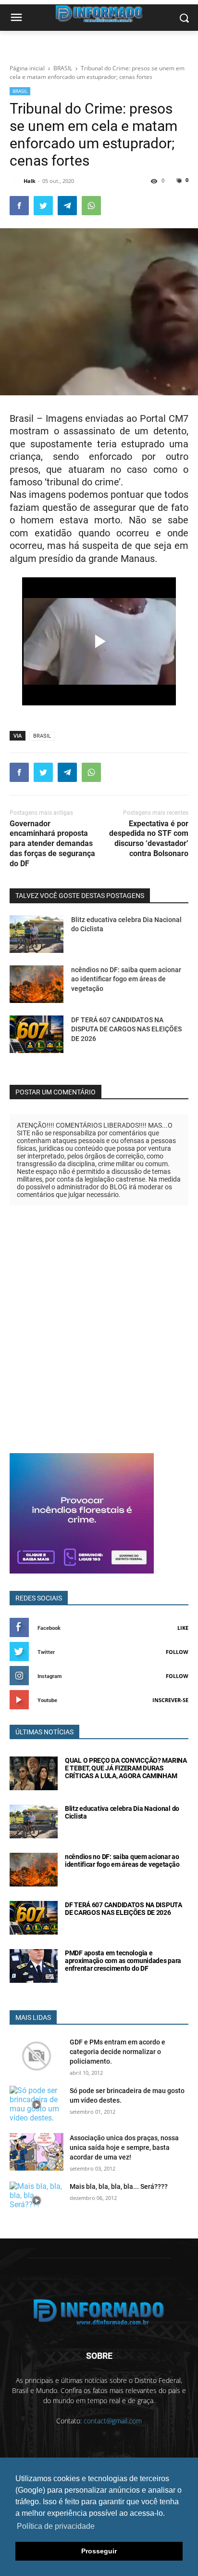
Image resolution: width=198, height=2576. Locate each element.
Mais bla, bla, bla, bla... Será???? (119, 2186)
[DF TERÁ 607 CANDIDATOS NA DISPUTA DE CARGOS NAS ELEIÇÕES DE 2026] (37, 1034)
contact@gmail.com (113, 2421)
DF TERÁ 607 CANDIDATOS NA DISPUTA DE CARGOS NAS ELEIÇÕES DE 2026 (126, 1029)
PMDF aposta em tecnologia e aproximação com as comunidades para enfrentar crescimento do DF (123, 1961)
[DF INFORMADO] (99, 2312)
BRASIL (20, 91)
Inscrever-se (170, 1700)
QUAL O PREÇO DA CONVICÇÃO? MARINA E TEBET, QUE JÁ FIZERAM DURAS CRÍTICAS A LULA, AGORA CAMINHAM (126, 1768)
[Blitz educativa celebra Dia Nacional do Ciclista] (37, 934)
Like (183, 1628)
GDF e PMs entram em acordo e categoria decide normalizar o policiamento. (118, 2052)
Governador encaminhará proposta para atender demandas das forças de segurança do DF (52, 844)
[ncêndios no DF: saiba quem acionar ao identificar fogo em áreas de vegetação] (37, 984)
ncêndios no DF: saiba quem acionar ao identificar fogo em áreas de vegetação (126, 979)
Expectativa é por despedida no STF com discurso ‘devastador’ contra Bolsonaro (149, 839)
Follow (177, 1652)
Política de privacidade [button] (56, 2526)
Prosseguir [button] (99, 2551)
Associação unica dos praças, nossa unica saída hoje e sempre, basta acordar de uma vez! (124, 2147)
